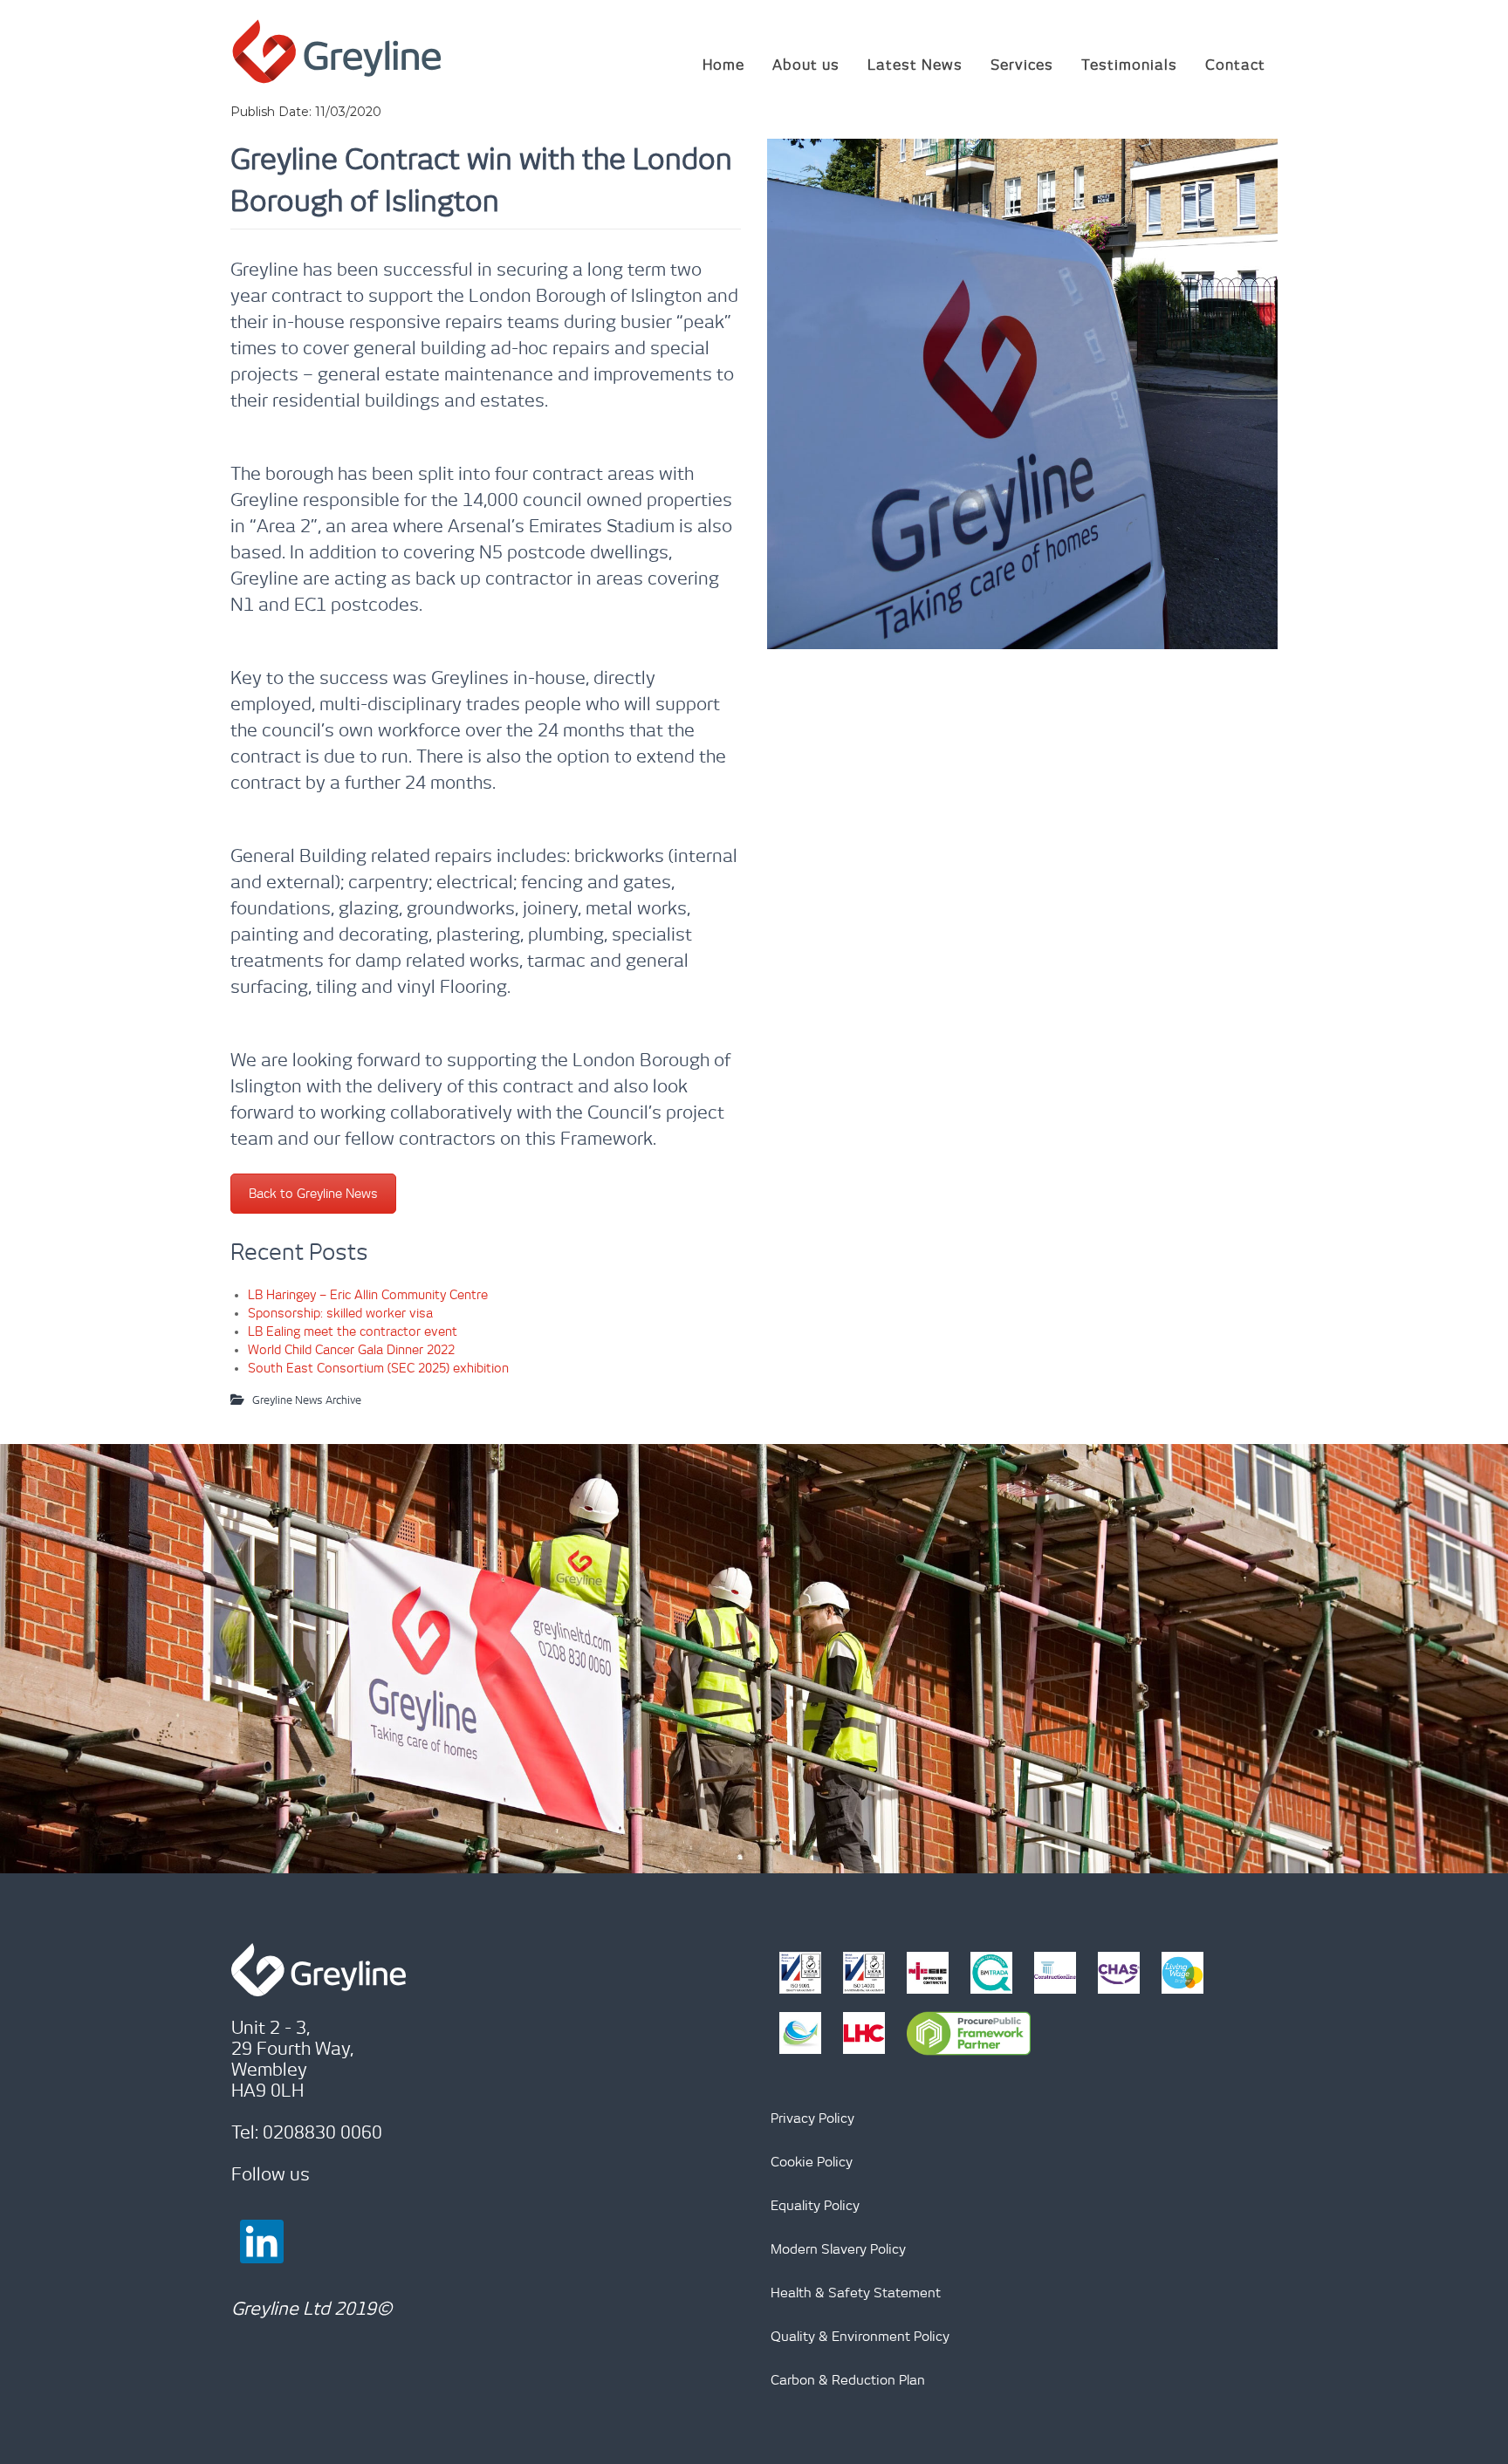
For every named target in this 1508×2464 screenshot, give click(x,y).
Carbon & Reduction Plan (848, 2380)
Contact (1235, 65)
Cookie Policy (812, 2162)
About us (806, 65)
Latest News (915, 65)
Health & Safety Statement (856, 2293)
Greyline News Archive (307, 1400)
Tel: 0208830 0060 (307, 2132)
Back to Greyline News (313, 1194)
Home (723, 65)
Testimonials (1129, 65)
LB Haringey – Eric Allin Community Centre (368, 1295)
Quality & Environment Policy (860, 2336)
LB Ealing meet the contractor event (353, 1331)
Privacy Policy (812, 2118)
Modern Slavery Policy (838, 2249)
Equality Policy (815, 2205)
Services (1022, 65)
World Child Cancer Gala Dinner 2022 (351, 1350)
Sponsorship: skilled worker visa (340, 1313)
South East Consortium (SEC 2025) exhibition (378, 1368)
